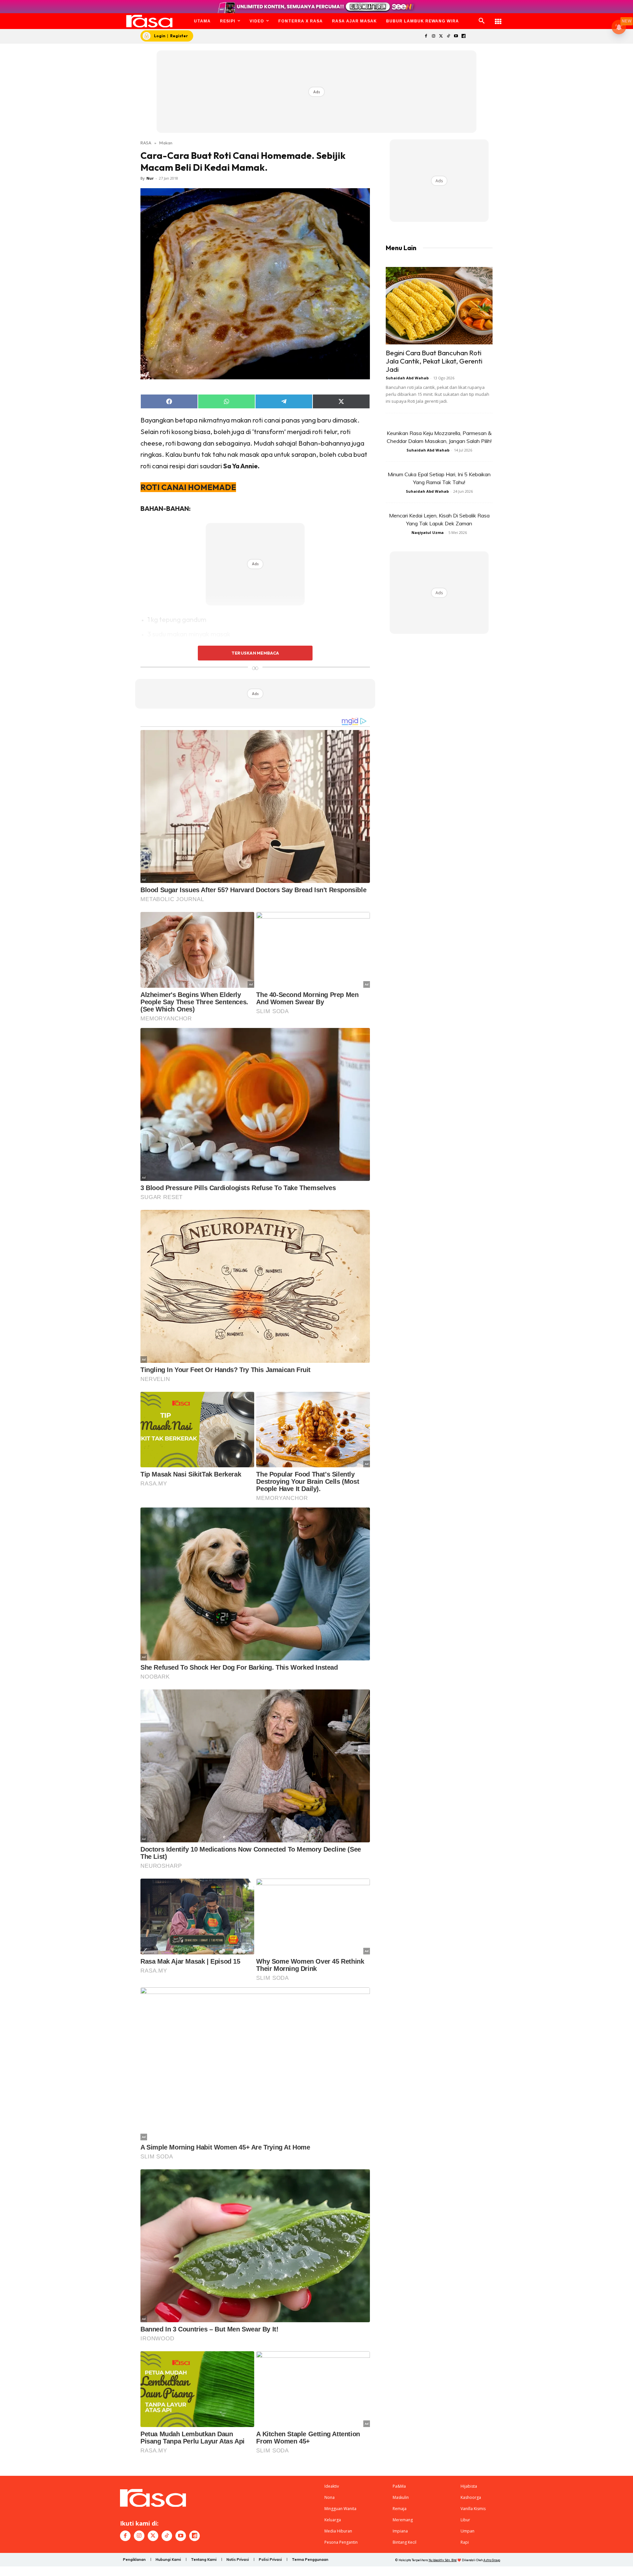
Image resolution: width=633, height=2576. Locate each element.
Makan (166, 143)
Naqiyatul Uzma (428, 532)
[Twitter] (441, 36)
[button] (482, 21)
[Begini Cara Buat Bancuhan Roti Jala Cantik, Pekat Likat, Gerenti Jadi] (439, 306)
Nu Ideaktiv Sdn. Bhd (443, 2560)
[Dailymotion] (463, 36)
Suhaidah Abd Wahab (407, 378)
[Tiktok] (449, 36)
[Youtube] (456, 36)
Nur (150, 178)
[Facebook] (426, 36)
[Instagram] (433, 36)
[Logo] (150, 21)
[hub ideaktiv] (498, 18)
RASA (146, 143)
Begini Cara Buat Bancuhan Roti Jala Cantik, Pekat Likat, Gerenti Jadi (434, 361)
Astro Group (492, 2560)
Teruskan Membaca (255, 653)
